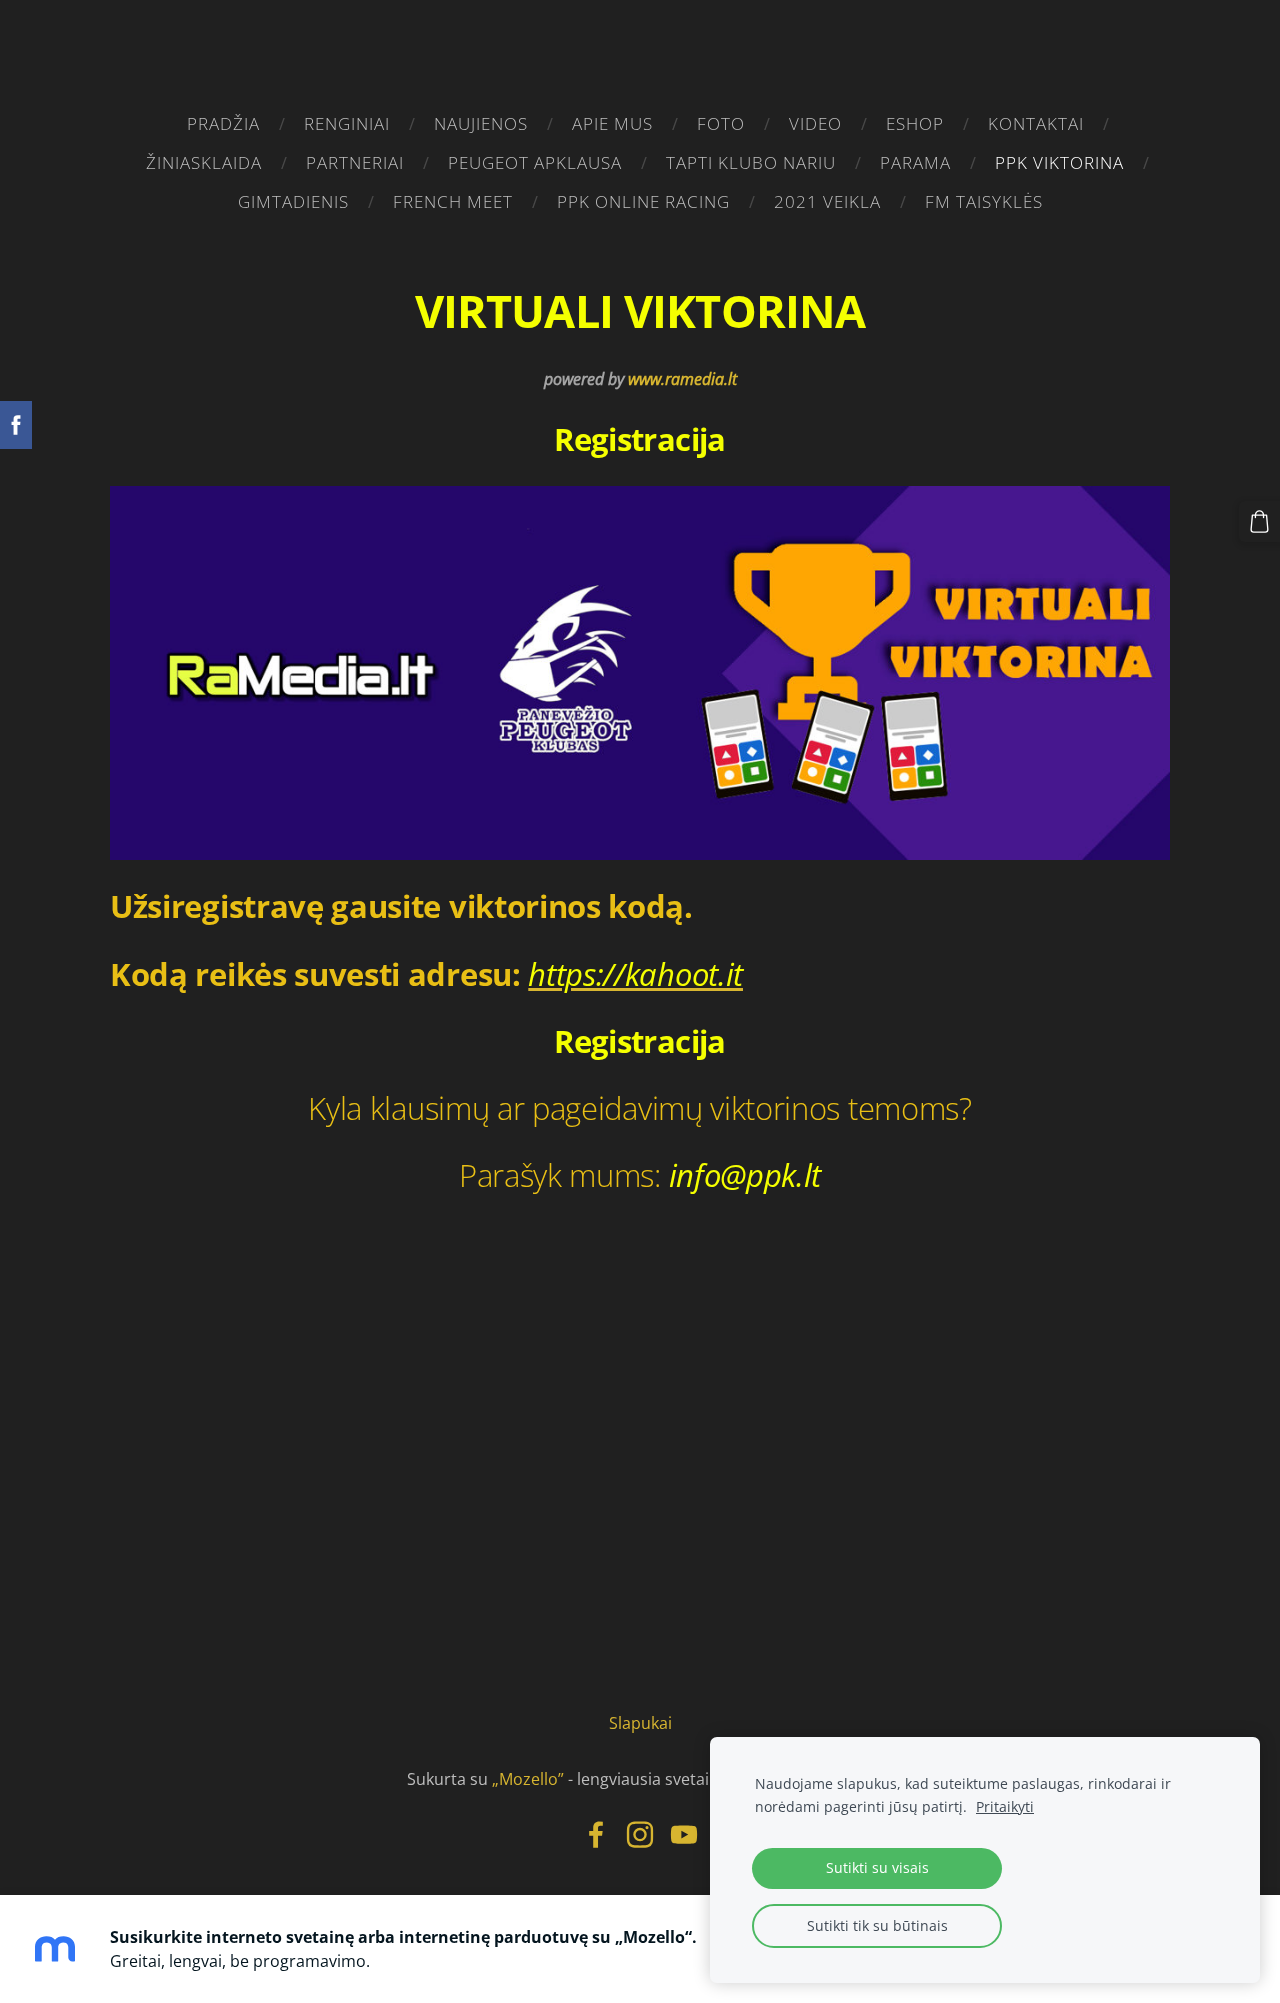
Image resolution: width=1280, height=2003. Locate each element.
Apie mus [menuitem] (612, 123)
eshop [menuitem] (915, 123)
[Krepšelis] (1259, 521)
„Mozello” (528, 1779)
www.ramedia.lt (682, 379)
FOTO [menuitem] (721, 123)
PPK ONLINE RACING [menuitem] (643, 201)
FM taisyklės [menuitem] (984, 201)
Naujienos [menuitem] (481, 123)
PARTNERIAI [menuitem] (355, 162)
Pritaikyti (1005, 1806)
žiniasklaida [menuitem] (204, 162)
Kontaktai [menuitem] (1036, 123)
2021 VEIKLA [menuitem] (827, 201)
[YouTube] (684, 1834)
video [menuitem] (815, 123)
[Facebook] (596, 1834)
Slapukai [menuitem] (640, 1723)
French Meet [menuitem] (453, 201)
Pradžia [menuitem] (223, 123)
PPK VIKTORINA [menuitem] (1059, 162)
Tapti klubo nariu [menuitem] (751, 162)
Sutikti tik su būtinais (877, 1925)
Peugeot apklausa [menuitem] (535, 162)
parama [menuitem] (915, 162)
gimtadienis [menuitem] (293, 201)
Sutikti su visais (877, 1867)
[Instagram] (640, 1834)
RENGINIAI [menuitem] (347, 123)
